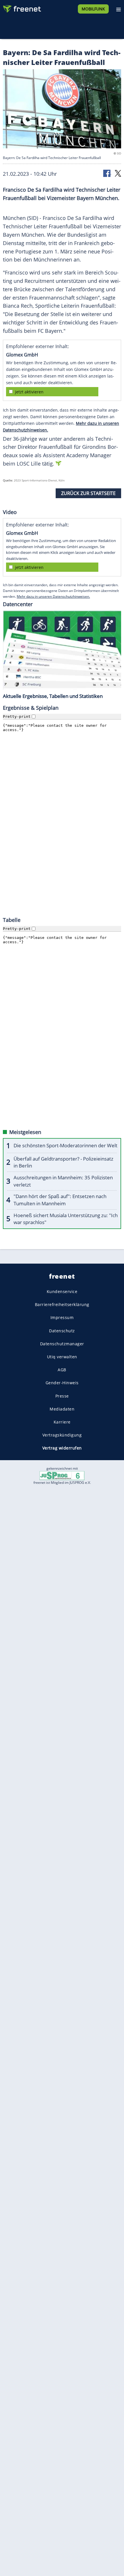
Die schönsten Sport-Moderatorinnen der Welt (65, 1145)
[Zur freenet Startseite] (21, 8)
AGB (62, 1370)
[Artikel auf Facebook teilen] (107, 173)
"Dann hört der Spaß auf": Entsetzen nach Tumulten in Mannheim (60, 1200)
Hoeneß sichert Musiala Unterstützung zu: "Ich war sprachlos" (66, 1219)
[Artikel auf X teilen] (118, 173)
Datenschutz (62, 1330)
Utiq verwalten (62, 1357)
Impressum (62, 1317)
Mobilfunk (93, 9)
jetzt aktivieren (29, 392)
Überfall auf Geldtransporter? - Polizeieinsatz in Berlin (63, 1162)
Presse (62, 1396)
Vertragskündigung (62, 1435)
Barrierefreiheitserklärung (62, 1304)
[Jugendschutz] (62, 1475)
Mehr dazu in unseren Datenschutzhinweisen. (53, 596)
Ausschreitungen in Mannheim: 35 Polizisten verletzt (63, 1181)
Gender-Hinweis (62, 1383)
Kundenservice (62, 1291)
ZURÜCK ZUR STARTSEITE (88, 493)
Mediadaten (62, 1409)
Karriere (62, 1422)
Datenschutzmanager (62, 1344)
